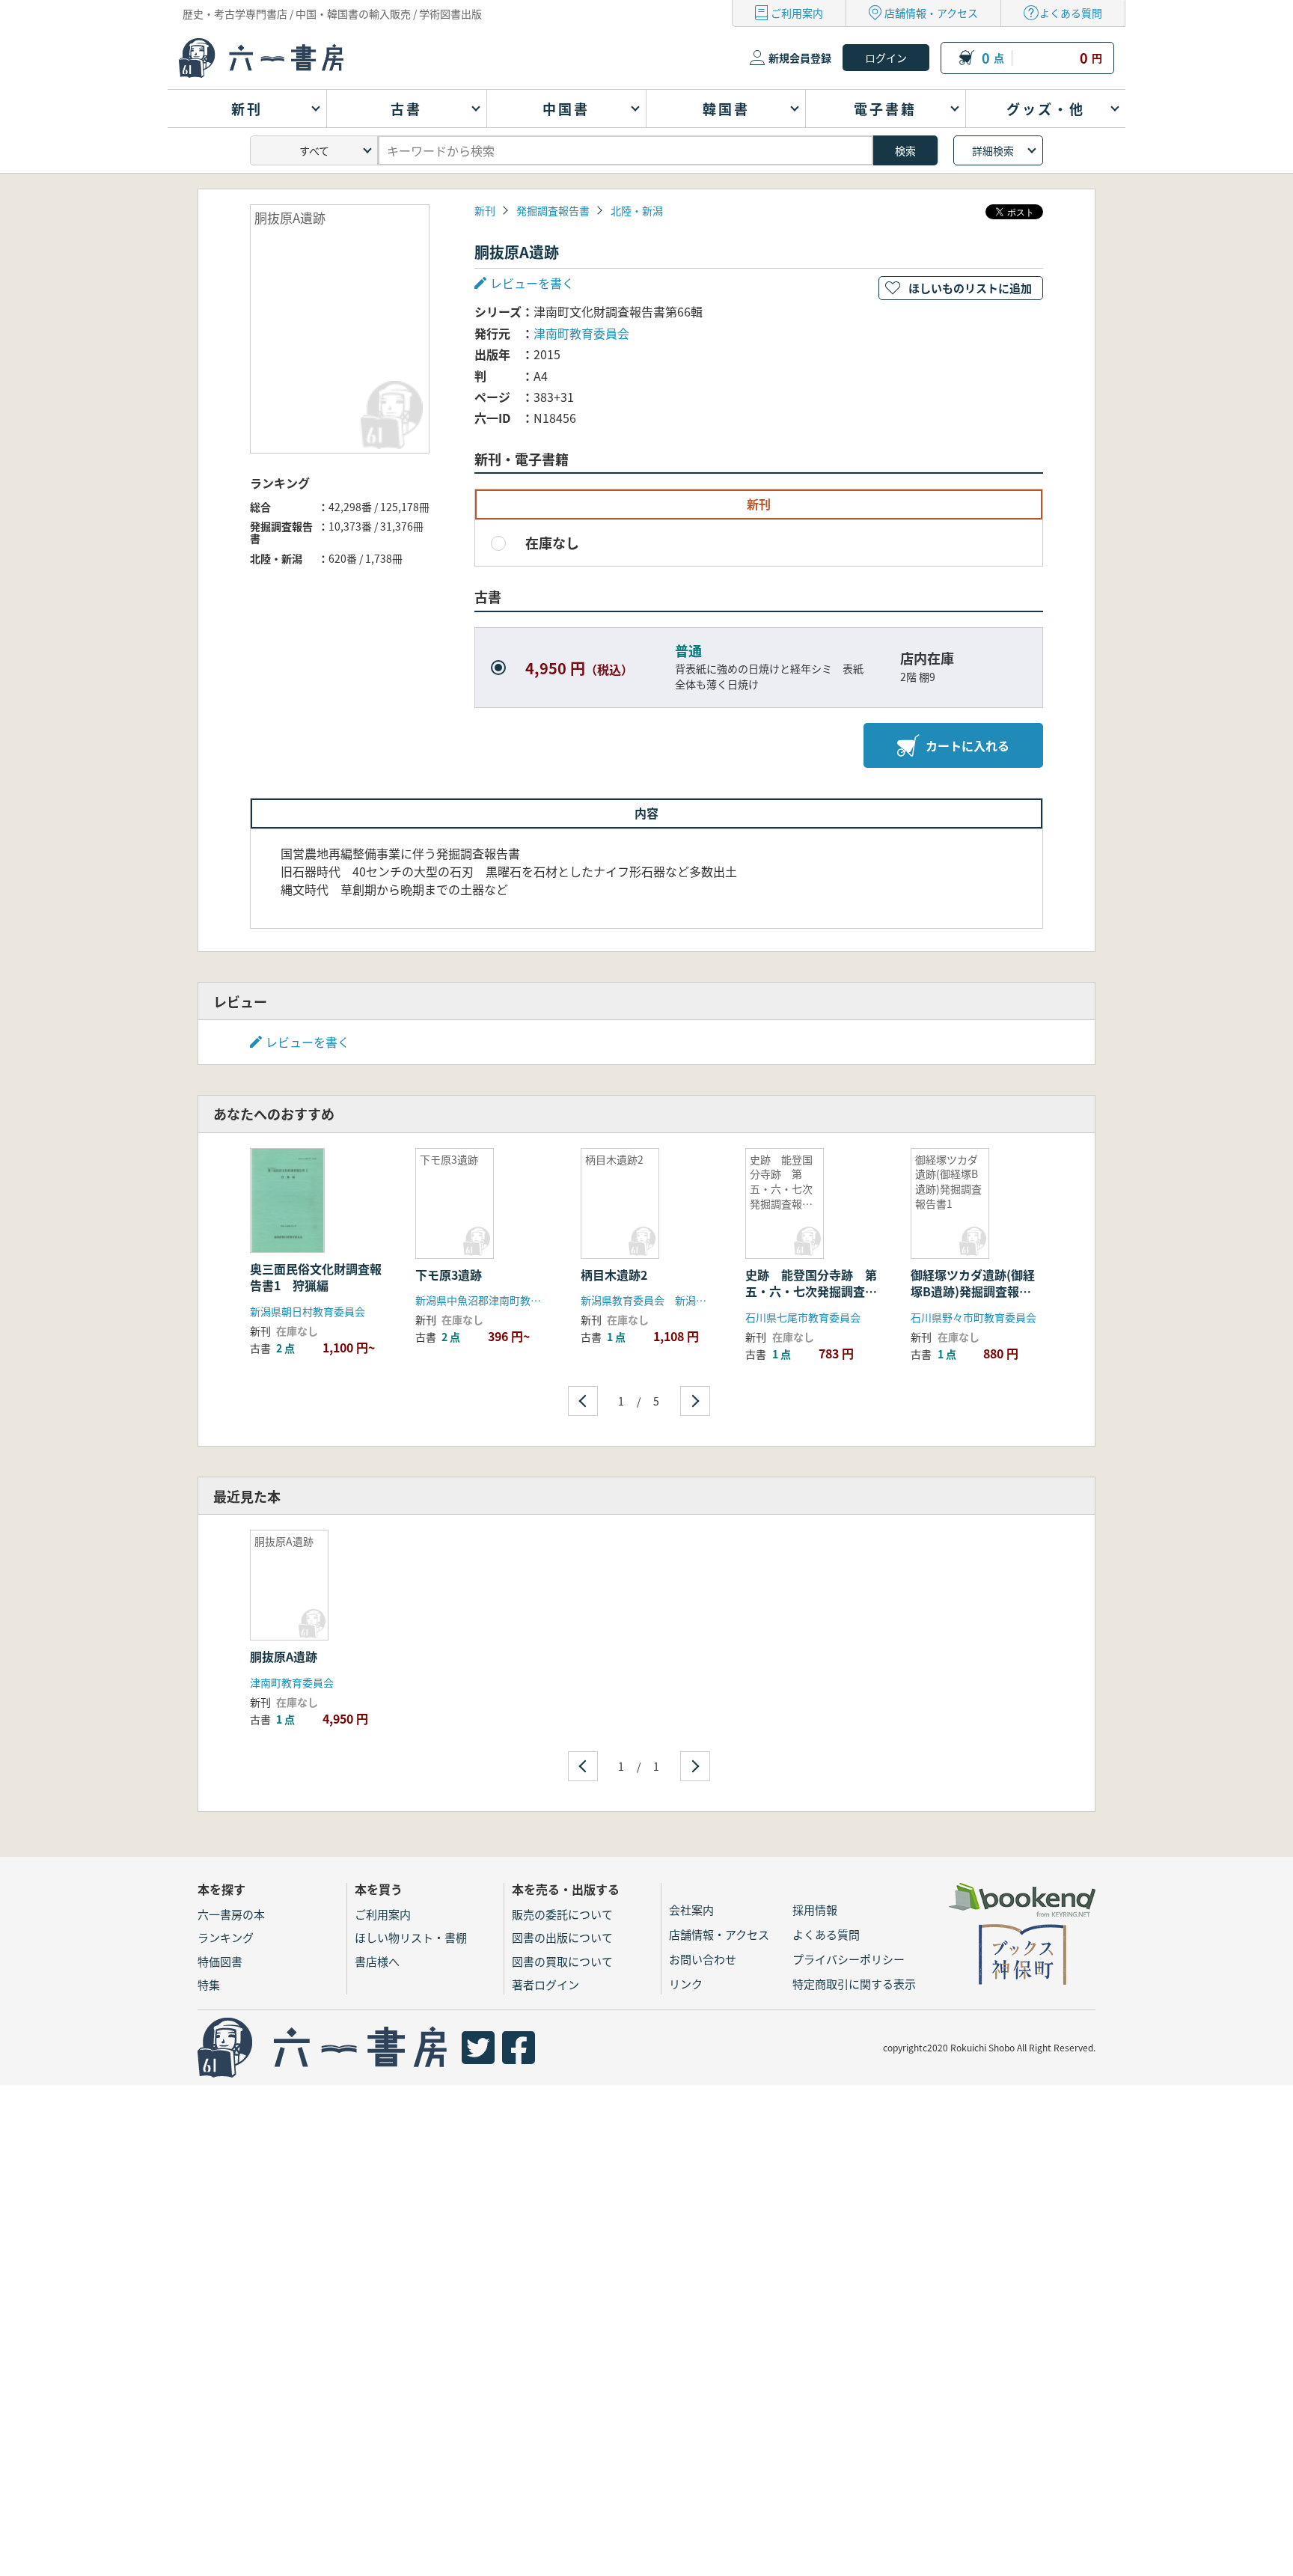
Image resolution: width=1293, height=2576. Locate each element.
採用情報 (815, 1910)
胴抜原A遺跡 (284, 1656)
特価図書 (220, 1961)
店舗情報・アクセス (931, 13)
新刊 (485, 210)
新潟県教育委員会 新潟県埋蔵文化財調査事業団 (696, 1300)
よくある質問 (1071, 13)
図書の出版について (562, 1937)
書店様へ (377, 1961)
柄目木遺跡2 (614, 1275)
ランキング (226, 1937)
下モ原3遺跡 (449, 1275)
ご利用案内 (797, 13)
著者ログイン (545, 1984)
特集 (209, 1984)
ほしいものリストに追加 (970, 288)
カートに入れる (968, 745)
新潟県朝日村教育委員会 (308, 1311)
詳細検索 (993, 150)
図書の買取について (562, 1961)
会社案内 (691, 1910)
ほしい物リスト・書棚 (411, 1937)
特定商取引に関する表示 (854, 1984)
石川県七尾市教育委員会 (803, 1317)
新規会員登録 (800, 58)
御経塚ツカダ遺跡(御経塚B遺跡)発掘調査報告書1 (973, 1291)
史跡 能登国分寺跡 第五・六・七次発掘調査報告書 (811, 1291)
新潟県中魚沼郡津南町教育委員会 (494, 1300)
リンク (686, 1984)
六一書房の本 (231, 1914)
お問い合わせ (703, 1959)
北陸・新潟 (637, 210)
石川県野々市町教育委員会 (973, 1317)
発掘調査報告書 (553, 210)
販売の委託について (562, 1914)
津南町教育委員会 (581, 333)
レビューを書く (308, 1042)
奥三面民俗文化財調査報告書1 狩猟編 (316, 1277)
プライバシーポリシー (849, 1959)
